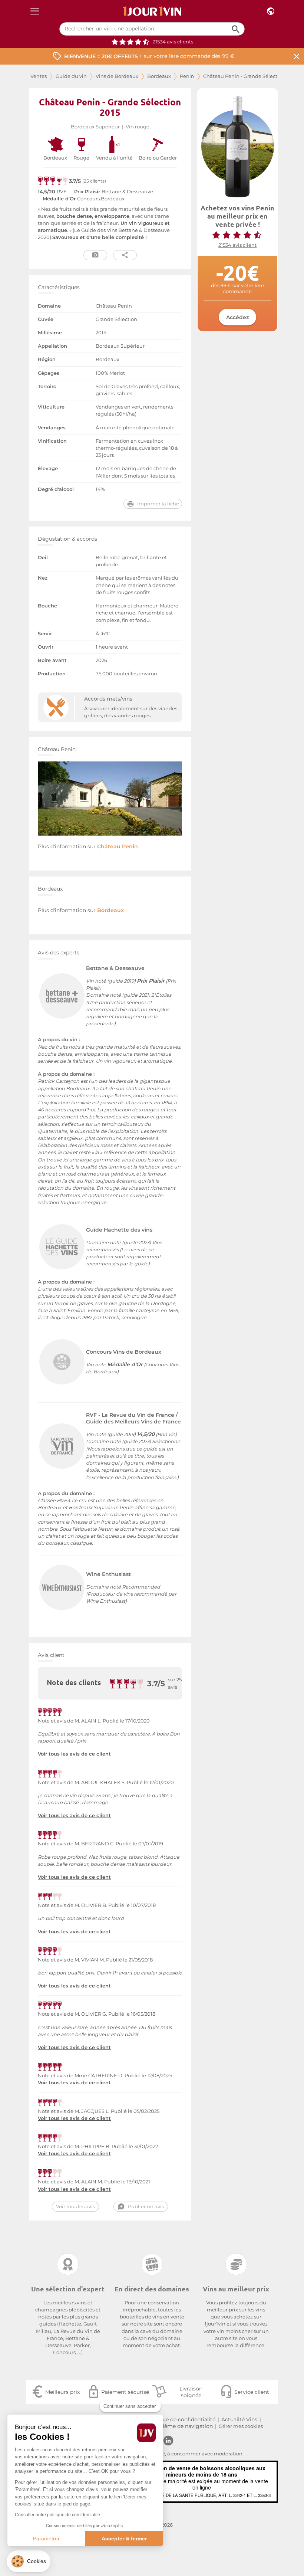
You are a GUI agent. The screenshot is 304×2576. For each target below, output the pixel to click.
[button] (29, 2561)
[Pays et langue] (271, 11)
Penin (187, 76)
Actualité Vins (239, 2419)
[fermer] (297, 56)
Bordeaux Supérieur (95, 127)
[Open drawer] (35, 11)
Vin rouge (138, 127)
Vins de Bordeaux (117, 76)
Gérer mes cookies (241, 2426)
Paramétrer (46, 2539)
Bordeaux (159, 76)
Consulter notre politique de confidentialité (57, 2515)
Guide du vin (71, 76)
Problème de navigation (181, 2426)
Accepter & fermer (124, 2539)
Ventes (39, 76)
